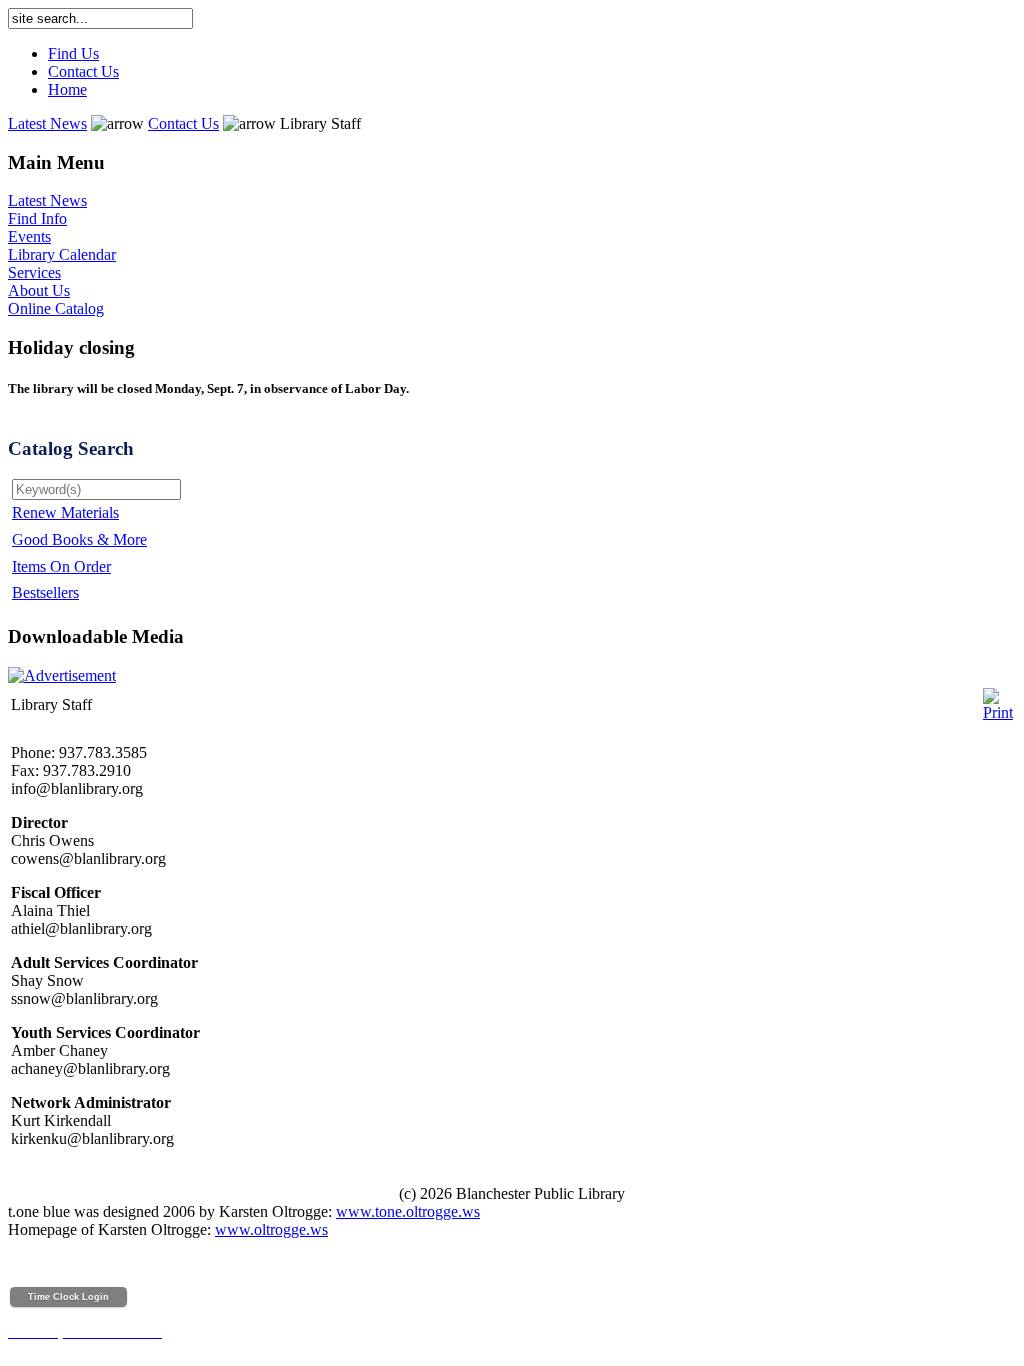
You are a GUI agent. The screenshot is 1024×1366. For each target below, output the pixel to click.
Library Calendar (62, 254)
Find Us (73, 53)
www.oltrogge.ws (271, 1229)
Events (29, 236)
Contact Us (83, 71)
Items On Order (61, 566)
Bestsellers (45, 592)
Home (67, 89)
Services (34, 272)
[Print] (998, 699)
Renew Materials (65, 512)
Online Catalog (56, 308)
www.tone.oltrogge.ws (408, 1211)
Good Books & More (79, 539)
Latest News (47, 123)
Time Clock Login (68, 1297)
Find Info (37, 218)
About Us (39, 290)
